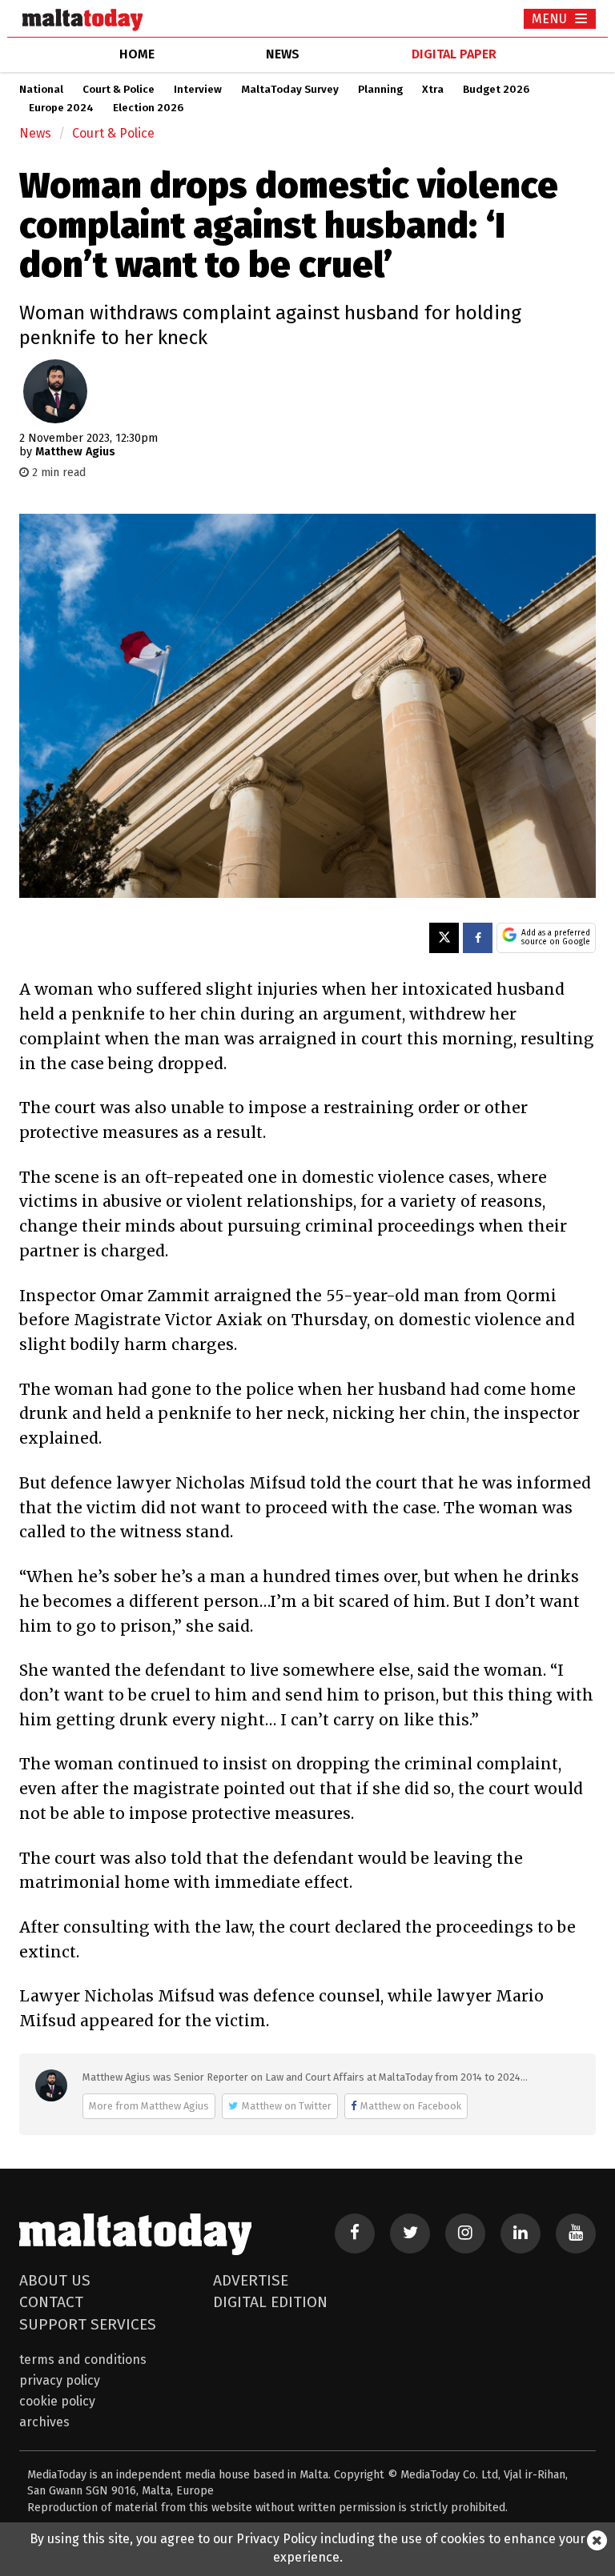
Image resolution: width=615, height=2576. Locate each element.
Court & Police (119, 90)
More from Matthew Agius (149, 2106)
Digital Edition (270, 2302)
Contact (51, 2302)
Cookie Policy (57, 2401)
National (41, 90)
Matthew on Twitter (287, 2106)
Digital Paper (454, 54)
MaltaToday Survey (290, 90)
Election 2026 (148, 108)
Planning (380, 90)
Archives (44, 2422)
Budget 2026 (496, 90)
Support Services (88, 2324)
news (283, 54)
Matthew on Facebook (411, 2106)
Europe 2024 (61, 108)
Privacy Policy (60, 2380)
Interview (198, 90)
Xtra (433, 90)
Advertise (251, 2280)
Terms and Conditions (83, 2360)
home (137, 54)
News (35, 133)
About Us (55, 2280)
